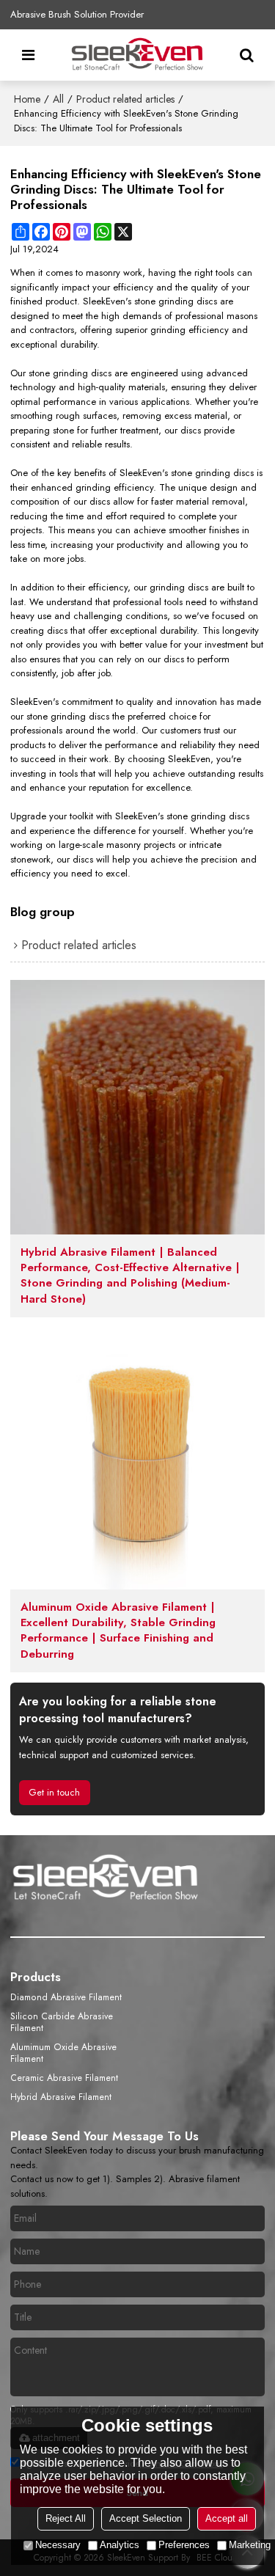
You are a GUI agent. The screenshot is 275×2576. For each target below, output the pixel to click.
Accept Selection (146, 2518)
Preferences (184, 2545)
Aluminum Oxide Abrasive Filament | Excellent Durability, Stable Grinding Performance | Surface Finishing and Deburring (118, 1631)
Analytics (120, 2545)
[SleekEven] (138, 55)
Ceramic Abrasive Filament (64, 2078)
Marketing (250, 2545)
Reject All (66, 2518)
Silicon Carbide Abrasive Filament (62, 2022)
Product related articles (125, 99)
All (58, 99)
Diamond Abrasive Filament (66, 1997)
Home (27, 99)
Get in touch (54, 1792)
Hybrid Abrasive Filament (61, 2097)
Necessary (58, 2545)
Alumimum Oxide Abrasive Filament (63, 2053)
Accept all (227, 2518)
